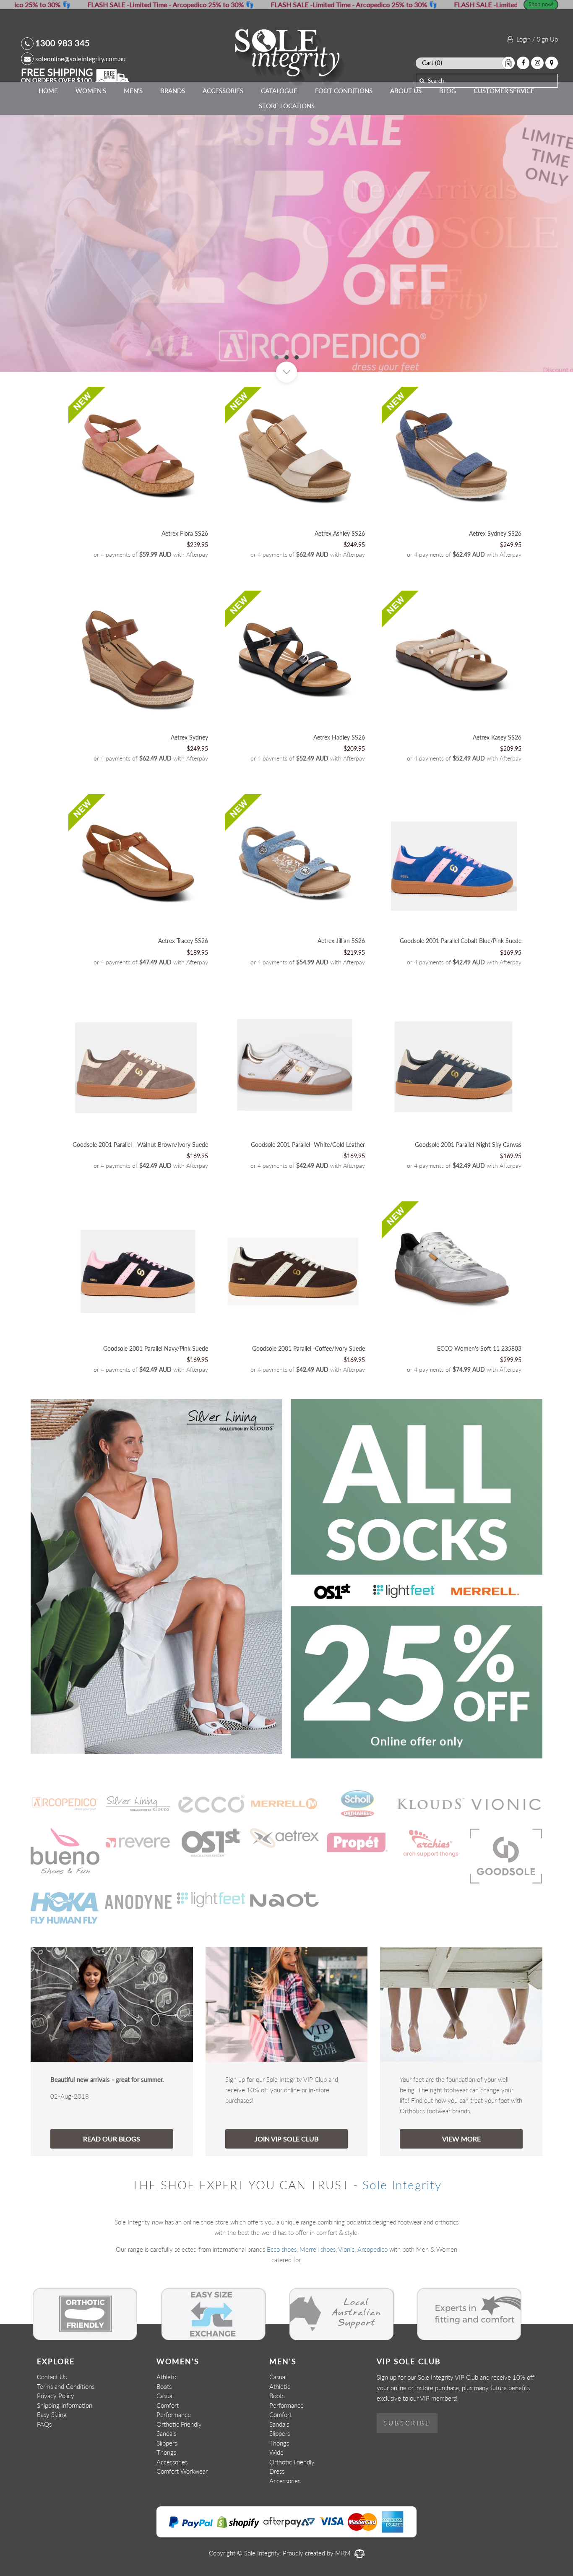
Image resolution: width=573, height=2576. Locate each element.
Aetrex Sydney (189, 737)
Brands (173, 91)
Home (48, 91)
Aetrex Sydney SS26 (495, 533)
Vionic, (347, 2249)
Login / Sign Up (535, 39)
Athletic (167, 2377)
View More (461, 2139)
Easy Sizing (52, 2415)
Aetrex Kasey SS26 (497, 737)
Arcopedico (372, 2249)
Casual (165, 2396)
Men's (133, 91)
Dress (277, 2471)
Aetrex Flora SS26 (185, 533)
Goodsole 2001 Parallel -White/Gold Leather (308, 1145)
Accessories (223, 91)
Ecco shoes (282, 2249)
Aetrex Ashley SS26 (340, 533)
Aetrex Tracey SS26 (183, 941)
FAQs (44, 2424)
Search (436, 81)
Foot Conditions (344, 91)
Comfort (168, 2405)
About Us (406, 91)
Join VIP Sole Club (286, 2139)
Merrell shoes (318, 2249)
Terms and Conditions (66, 2386)
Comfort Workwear (182, 2471)
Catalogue (279, 91)
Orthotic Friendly (179, 2424)
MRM (344, 2553)
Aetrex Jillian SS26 (341, 941)
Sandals (166, 2433)
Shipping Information (65, 2405)
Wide (276, 2452)
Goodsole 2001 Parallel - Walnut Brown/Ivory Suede (140, 1145)
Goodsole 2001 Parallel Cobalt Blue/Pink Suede (461, 941)
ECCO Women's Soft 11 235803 (479, 1348)
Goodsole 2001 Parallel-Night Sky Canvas (468, 1145)
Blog (448, 91)
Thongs (166, 2452)
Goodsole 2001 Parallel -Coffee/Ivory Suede (309, 1348)
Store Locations (287, 106)
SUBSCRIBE (407, 2423)
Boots (164, 2386)
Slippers (167, 2443)
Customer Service (504, 91)
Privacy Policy (56, 2396)
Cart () (432, 63)
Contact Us (52, 2377)
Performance (174, 2415)
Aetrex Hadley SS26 (339, 737)
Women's (91, 91)
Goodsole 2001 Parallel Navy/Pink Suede (156, 1348)
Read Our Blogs (112, 2139)
